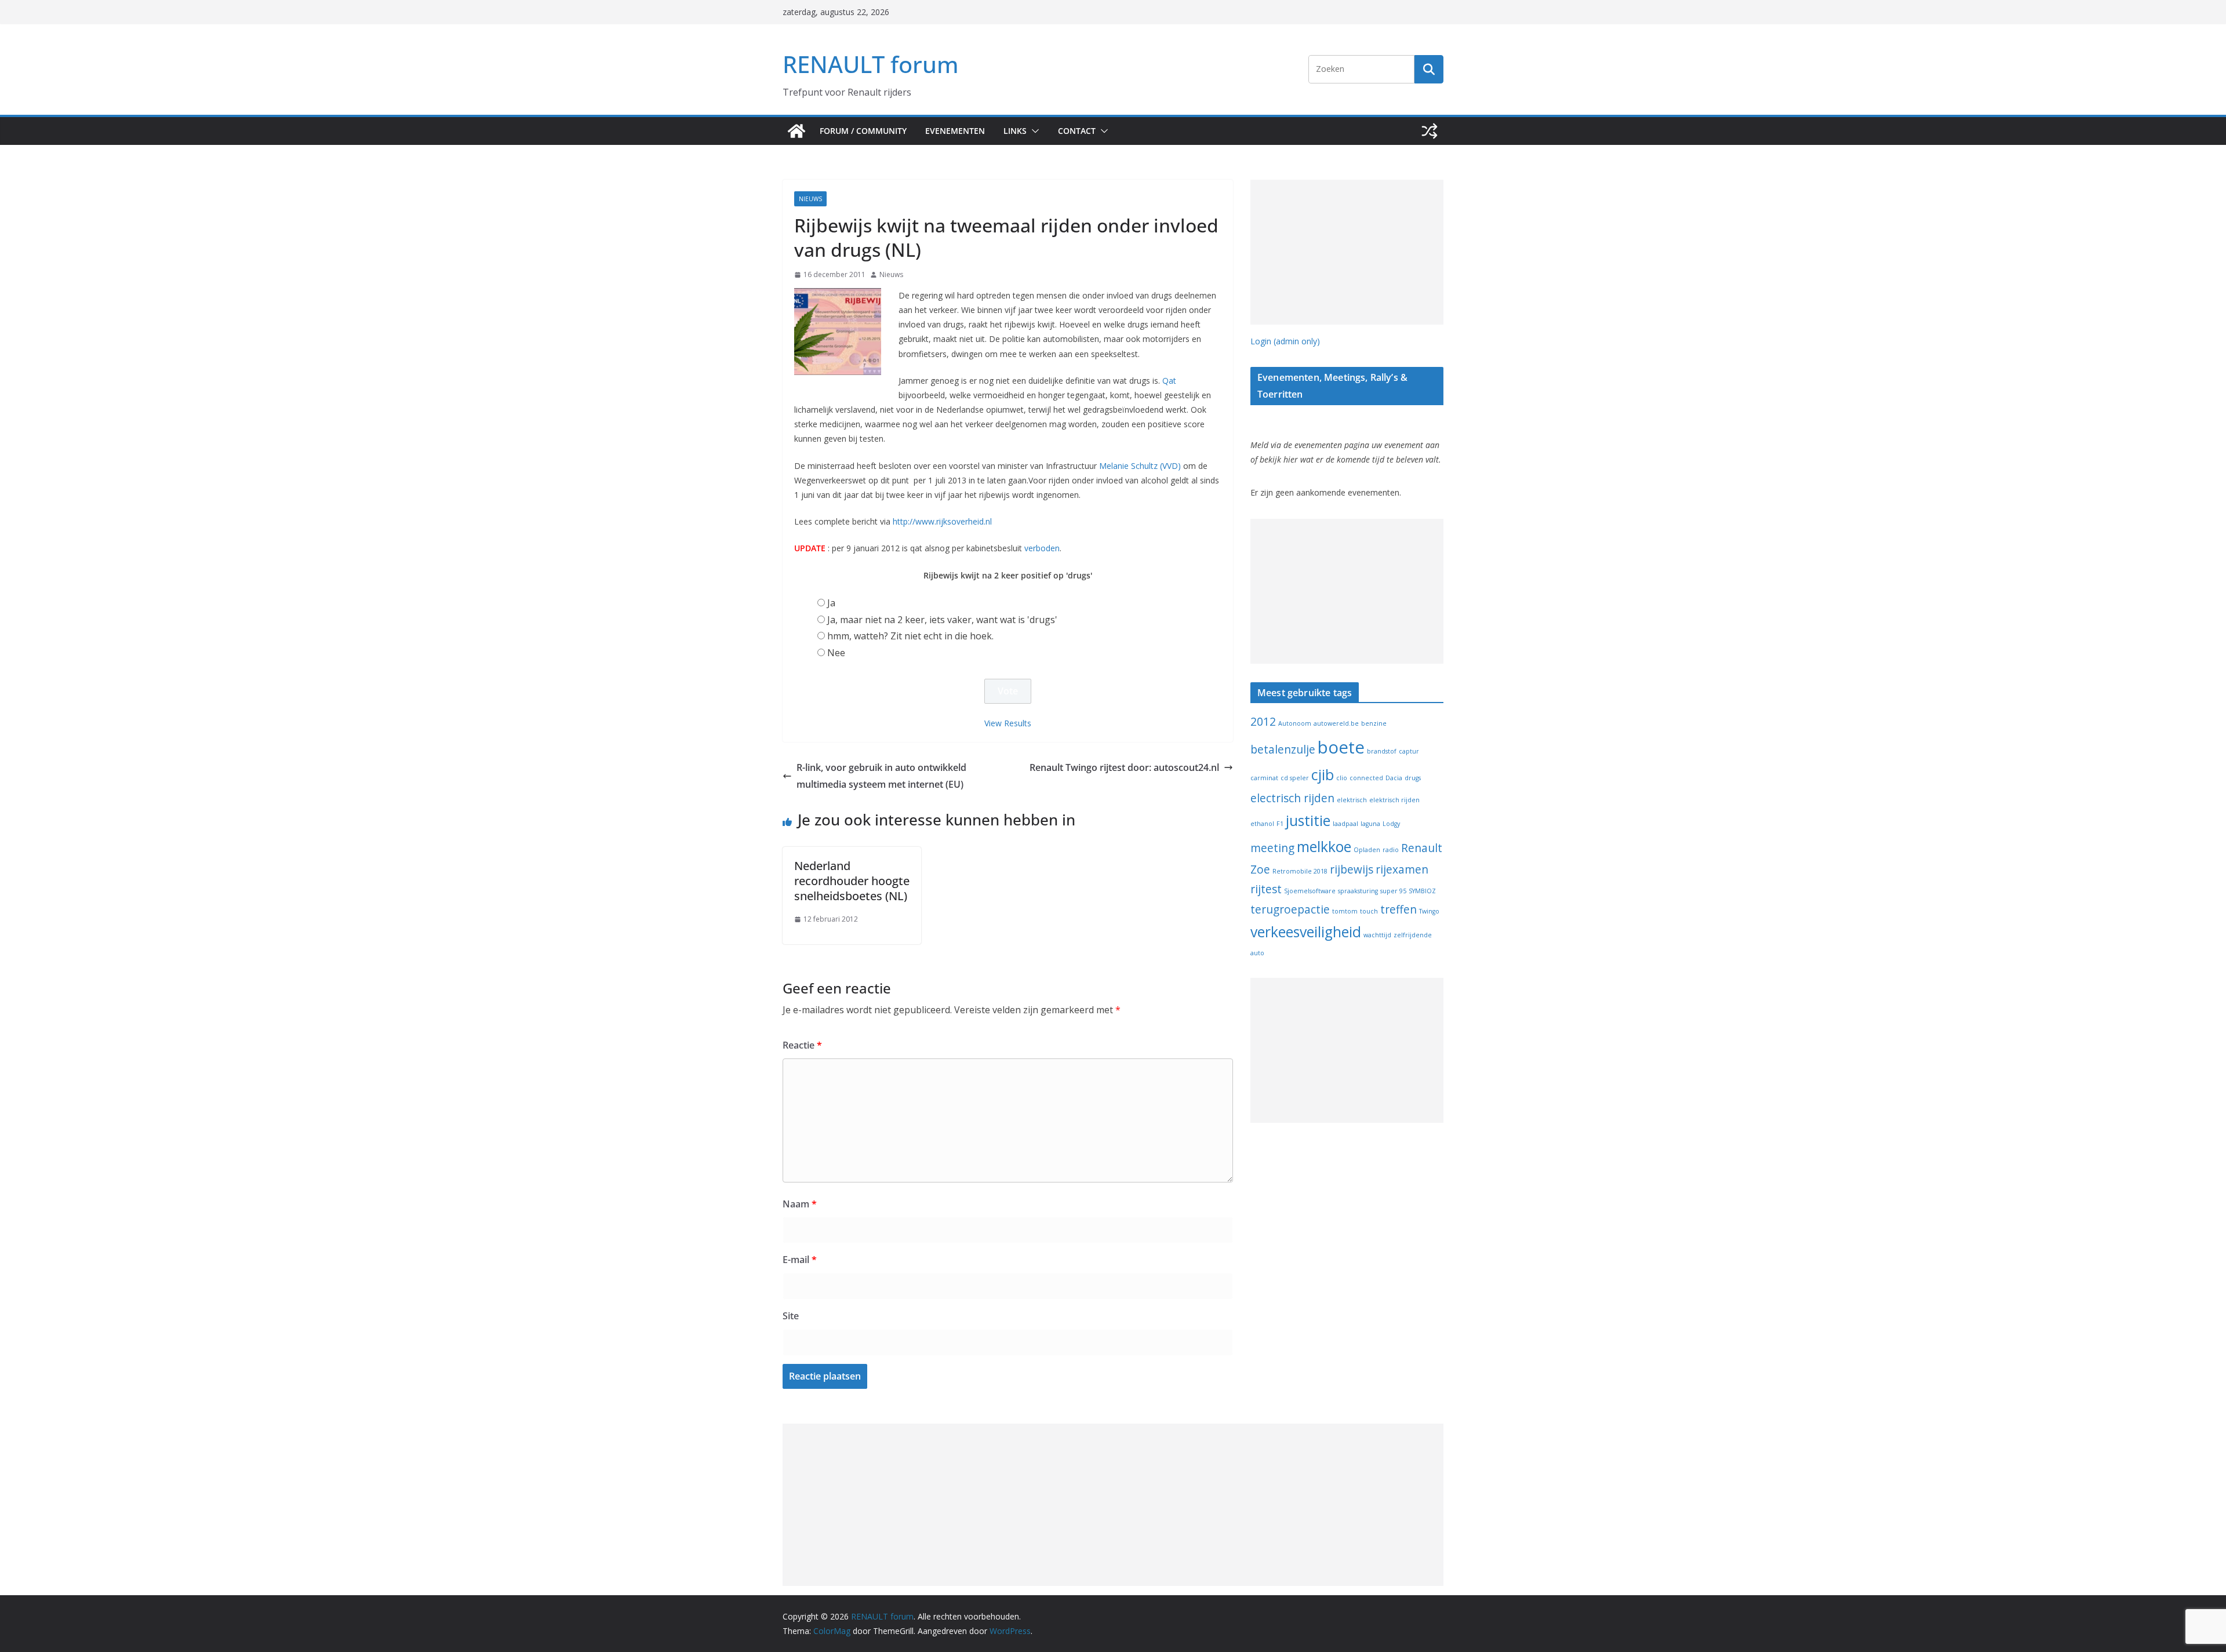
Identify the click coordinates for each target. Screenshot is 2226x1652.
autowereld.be (1336, 723)
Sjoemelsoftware (1310, 891)
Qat (1169, 381)
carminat (1264, 778)
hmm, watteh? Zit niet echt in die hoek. (910, 636)
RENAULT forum (871, 64)
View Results (1008, 723)
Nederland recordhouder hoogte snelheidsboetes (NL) (852, 881)
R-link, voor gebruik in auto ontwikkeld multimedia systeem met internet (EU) (881, 776)
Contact (1077, 131)
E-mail (800, 1260)
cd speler (1295, 778)
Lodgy (1391, 824)
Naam (800, 1204)
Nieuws (810, 199)
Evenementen (955, 131)
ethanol (1262, 824)
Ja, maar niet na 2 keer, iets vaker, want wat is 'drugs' (942, 620)
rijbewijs (1352, 869)
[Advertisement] (1347, 252)
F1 (1280, 824)
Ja (831, 603)
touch (1369, 911)
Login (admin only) (1285, 341)
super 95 (1393, 891)
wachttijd (1377, 935)
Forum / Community (863, 131)
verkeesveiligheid (1306, 932)
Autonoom (1295, 723)
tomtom (1345, 911)
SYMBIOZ (1422, 891)
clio (1342, 778)
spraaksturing (1358, 891)
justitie (1308, 820)
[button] (1033, 131)
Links (1015, 131)
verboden (1042, 548)
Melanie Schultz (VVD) (1140, 466)
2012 (1263, 722)
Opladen (1367, 850)
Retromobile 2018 (1300, 871)
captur (1409, 751)
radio (1391, 850)
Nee (836, 653)
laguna (1370, 824)
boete (1341, 747)
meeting (1272, 848)
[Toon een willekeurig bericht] (1430, 131)
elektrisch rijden (1394, 800)
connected (1366, 778)
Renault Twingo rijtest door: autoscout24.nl (1124, 767)
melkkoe (1324, 847)
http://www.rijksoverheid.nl (942, 521)
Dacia (1394, 778)
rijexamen (1402, 869)
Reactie (802, 1045)
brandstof (1382, 751)
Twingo (1429, 911)
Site (791, 1316)
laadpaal (1345, 824)
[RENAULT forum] (796, 131)
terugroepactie (1290, 909)
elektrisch (1352, 800)
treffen (1398, 909)
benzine (1374, 723)
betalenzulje (1283, 749)
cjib (1323, 775)
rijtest (1266, 889)
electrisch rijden (1292, 798)
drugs (1413, 778)
